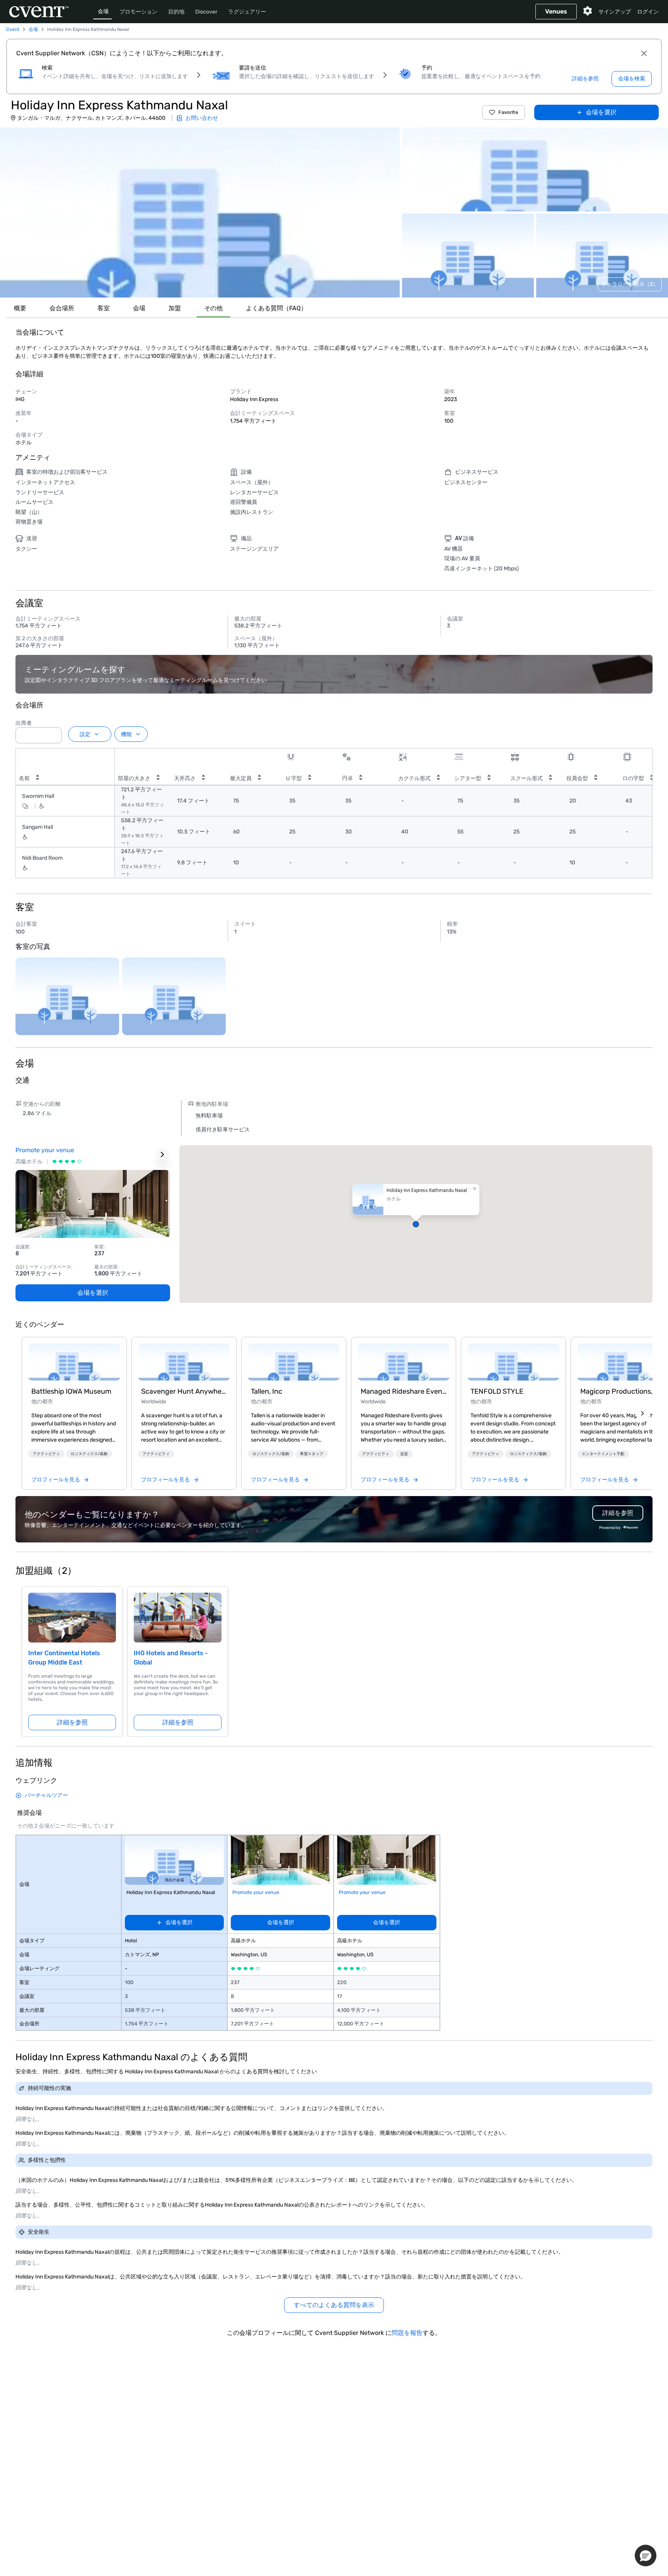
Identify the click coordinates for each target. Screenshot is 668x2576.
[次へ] (642, 1413)
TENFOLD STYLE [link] (497, 1391)
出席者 (24, 723)
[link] (74, 1362)
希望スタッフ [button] (312, 1454)
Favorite (508, 112)
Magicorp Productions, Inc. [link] (623, 1391)
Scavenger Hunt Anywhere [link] (184, 1391)
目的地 (176, 12)
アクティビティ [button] (46, 1454)
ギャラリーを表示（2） (630, 284)
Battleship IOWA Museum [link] (71, 1391)
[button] (200, 213)
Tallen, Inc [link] (267, 1391)
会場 (103, 11)
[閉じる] (644, 53)
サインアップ (615, 12)
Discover (206, 12)
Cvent (13, 29)
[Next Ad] (162, 1155)
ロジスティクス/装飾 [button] (89, 1454)
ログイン (648, 12)
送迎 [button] (404, 1454)
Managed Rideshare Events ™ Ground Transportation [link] (404, 1391)
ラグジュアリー (247, 12)
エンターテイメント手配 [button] (603, 1454)
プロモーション (138, 12)
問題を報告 (407, 2333)
